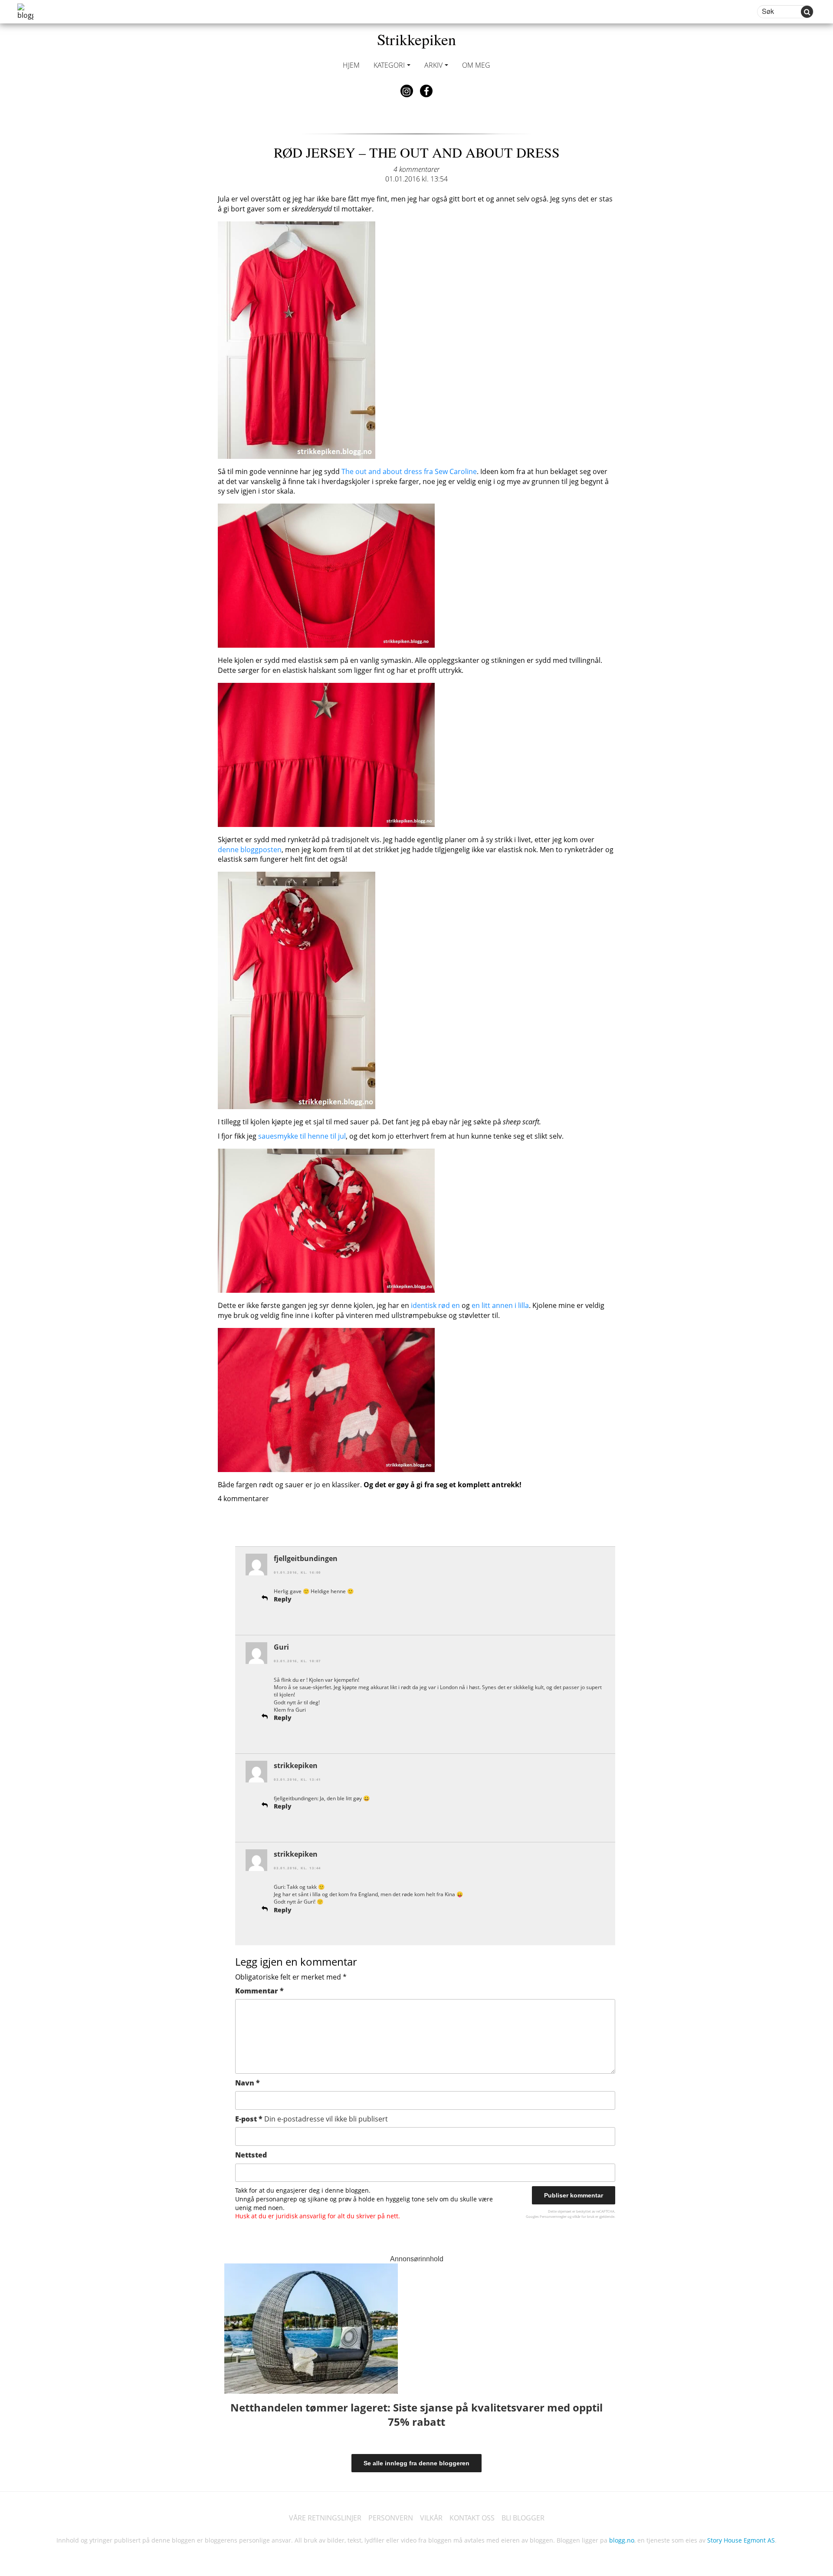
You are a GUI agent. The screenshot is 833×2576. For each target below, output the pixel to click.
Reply (283, 1599)
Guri (281, 1647)
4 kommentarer (416, 169)
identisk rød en (435, 1305)
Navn (248, 2083)
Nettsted (251, 2155)
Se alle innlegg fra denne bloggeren (416, 2463)
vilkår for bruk (583, 2216)
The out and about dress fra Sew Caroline (409, 471)
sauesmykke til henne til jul (302, 1136)
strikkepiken (296, 1766)
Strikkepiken (416, 39)
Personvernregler (553, 2216)
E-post (312, 2119)
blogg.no (622, 2540)
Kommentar (259, 1991)
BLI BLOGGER (523, 2518)
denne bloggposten (250, 850)
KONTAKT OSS (472, 2518)
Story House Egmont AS (741, 2540)
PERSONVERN (391, 2518)
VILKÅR (431, 2518)
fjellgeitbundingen (306, 1558)
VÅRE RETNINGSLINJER (325, 2518)
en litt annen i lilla (500, 1305)
